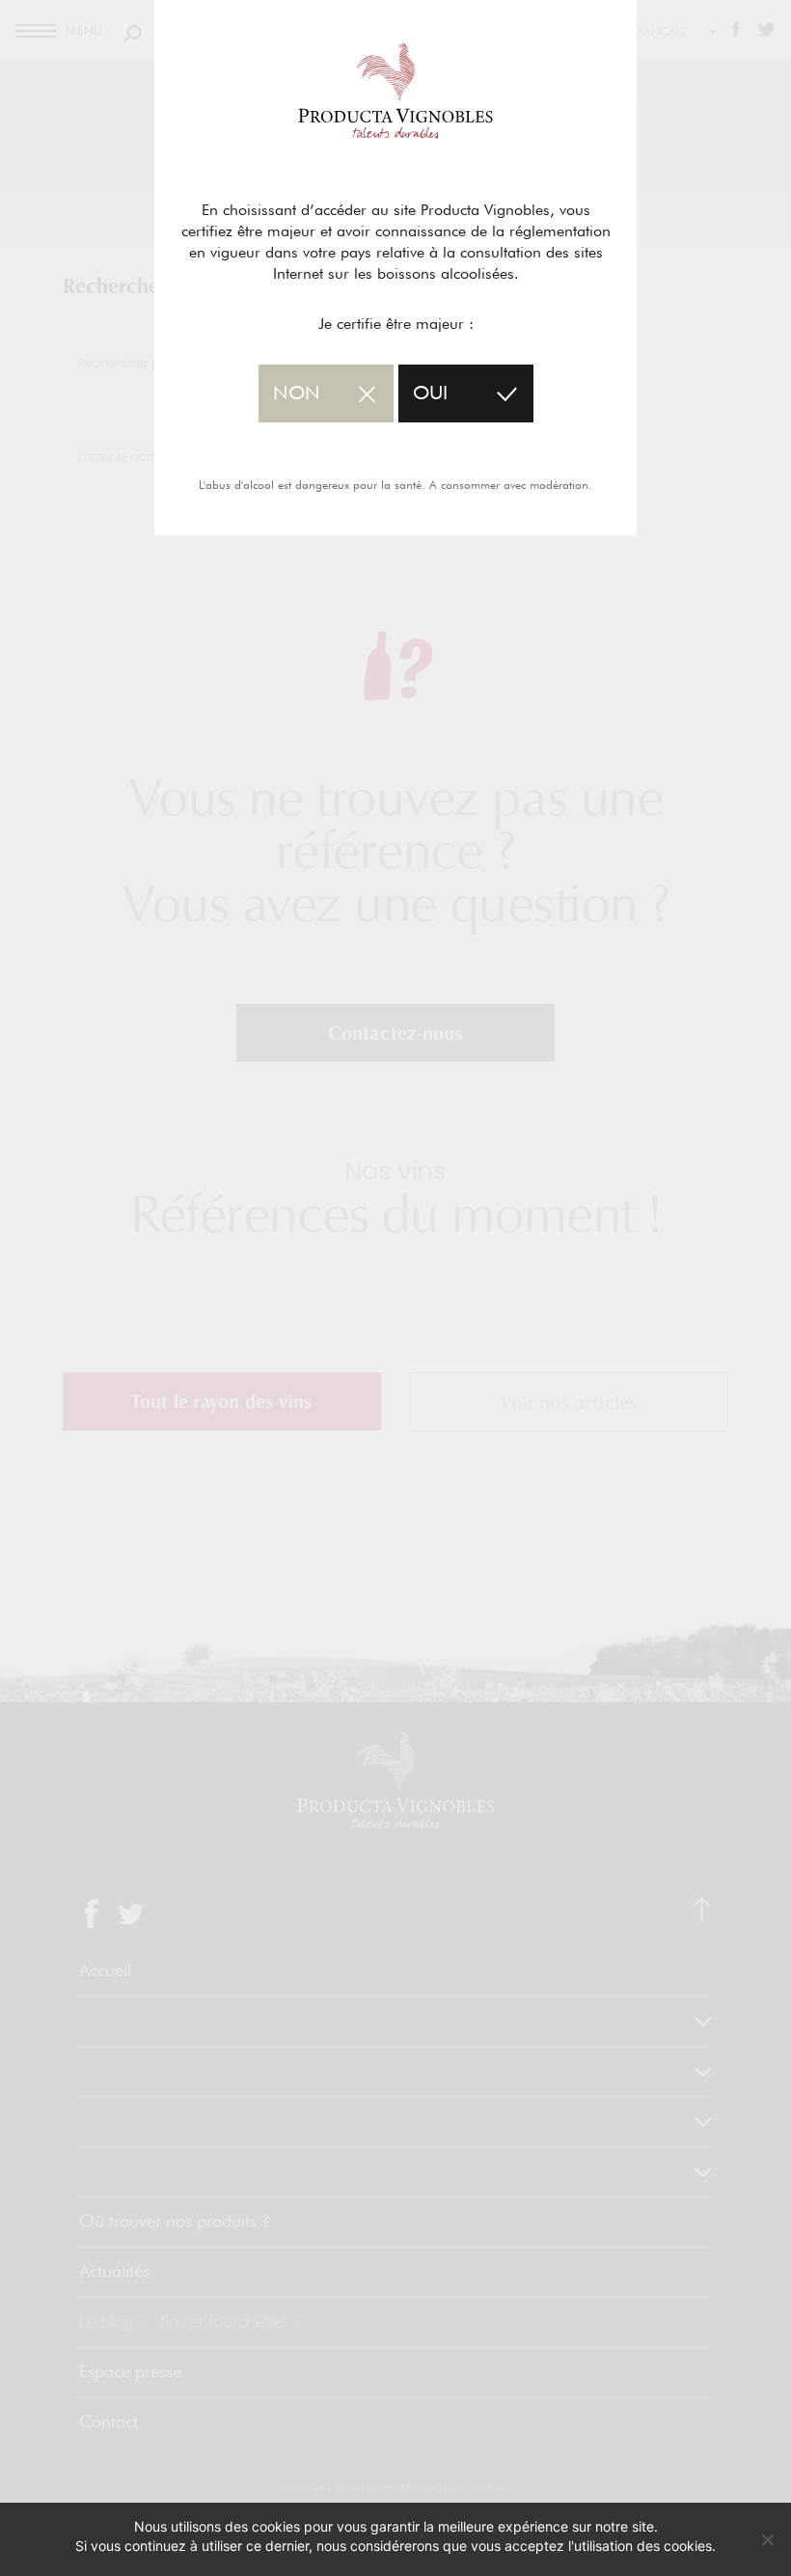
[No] (767, 2539)
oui (430, 393)
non (297, 393)
